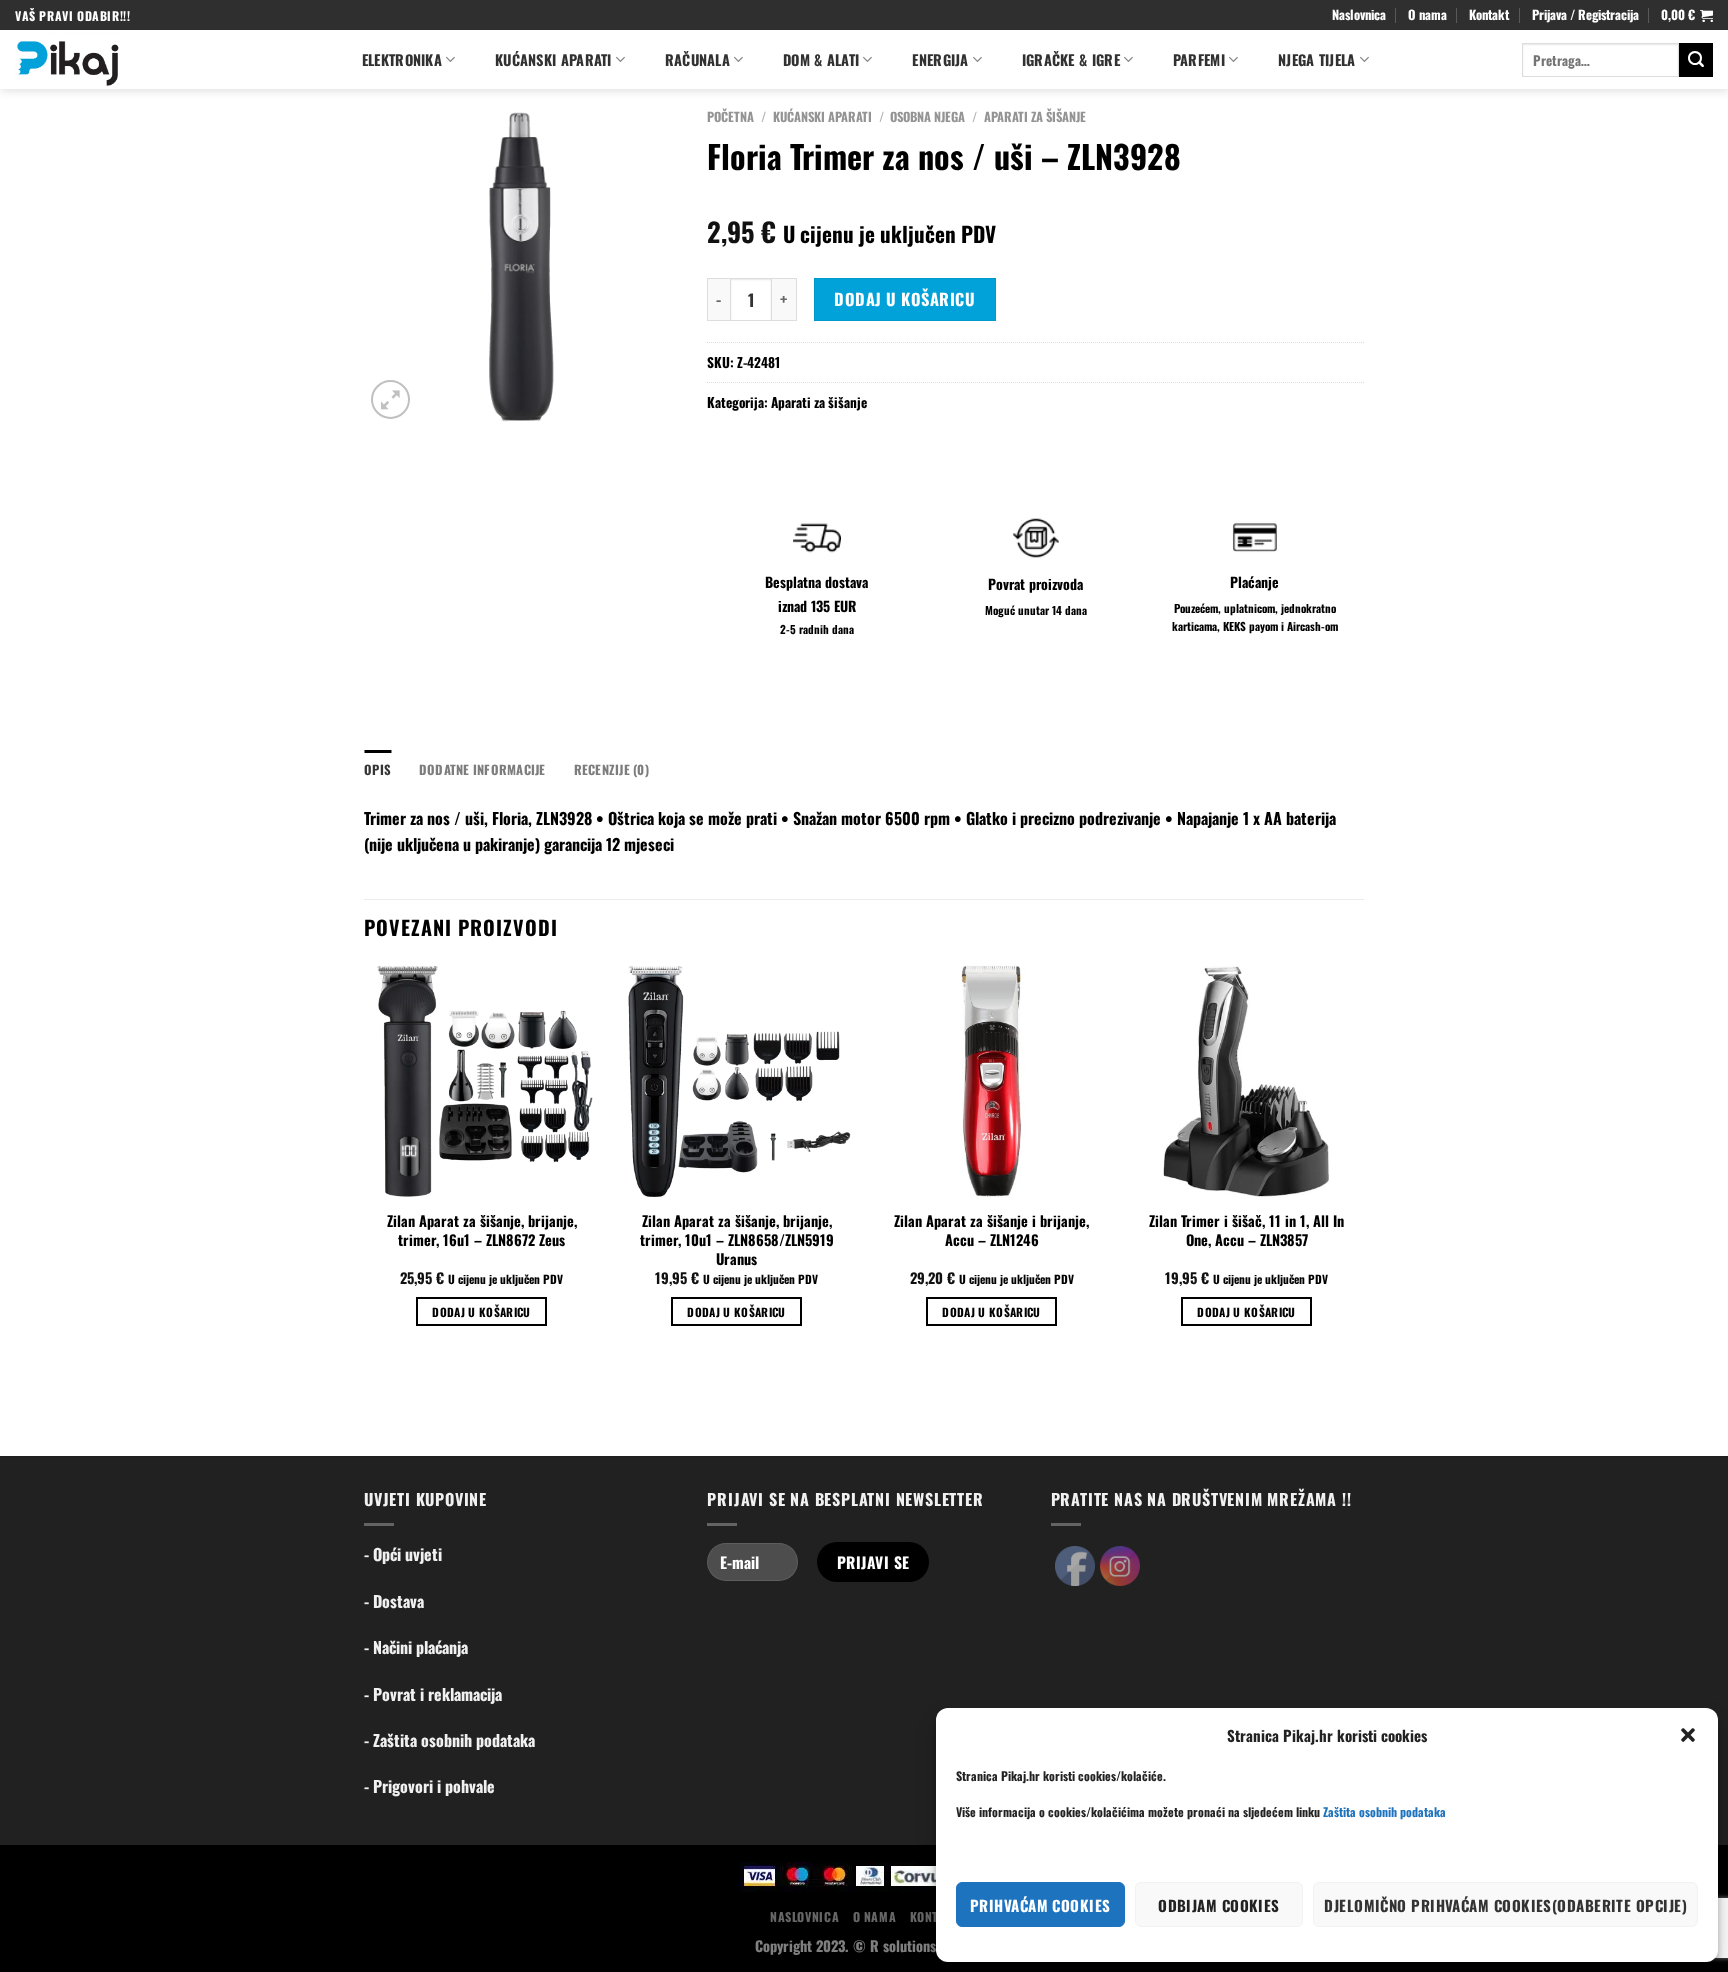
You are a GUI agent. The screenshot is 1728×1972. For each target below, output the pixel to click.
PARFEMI (1199, 59)
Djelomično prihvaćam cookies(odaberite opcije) (1505, 1905)
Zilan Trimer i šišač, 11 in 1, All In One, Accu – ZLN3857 (1246, 1230)
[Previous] (365, 1163)
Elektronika (402, 59)
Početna (730, 116)
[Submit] (1696, 60)
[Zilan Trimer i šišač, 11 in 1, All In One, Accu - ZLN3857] (1246, 1081)
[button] (1688, 1735)
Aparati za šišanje (1035, 116)
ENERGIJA (940, 59)
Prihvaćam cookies (1040, 1905)
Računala (697, 59)
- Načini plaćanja (416, 1647)
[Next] (1363, 1163)
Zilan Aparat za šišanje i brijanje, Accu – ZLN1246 (991, 1230)
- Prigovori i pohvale (429, 1786)
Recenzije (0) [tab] (611, 769)
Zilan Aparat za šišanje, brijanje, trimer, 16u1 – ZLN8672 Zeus (482, 1230)
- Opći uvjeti (403, 1554)
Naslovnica (1359, 14)
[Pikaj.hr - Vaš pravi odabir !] (168, 59)
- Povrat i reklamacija (433, 1694)
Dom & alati (821, 59)
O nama (1427, 14)
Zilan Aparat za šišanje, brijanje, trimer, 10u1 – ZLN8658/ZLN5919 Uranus (737, 1240)
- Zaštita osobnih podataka (449, 1740)
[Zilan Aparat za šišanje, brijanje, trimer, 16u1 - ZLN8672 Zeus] (481, 1081)
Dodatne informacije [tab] (482, 769)
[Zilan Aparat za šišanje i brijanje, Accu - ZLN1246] (991, 1081)
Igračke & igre (1071, 59)
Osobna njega (927, 116)
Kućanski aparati (553, 59)
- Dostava (394, 1601)
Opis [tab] (377, 769)
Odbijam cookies (1219, 1905)
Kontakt (1489, 14)
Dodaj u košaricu (904, 299)
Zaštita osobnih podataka (1384, 1811)
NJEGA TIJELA (1316, 59)
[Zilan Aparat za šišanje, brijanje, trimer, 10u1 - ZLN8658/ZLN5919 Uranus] (736, 1081)
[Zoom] (390, 399)
